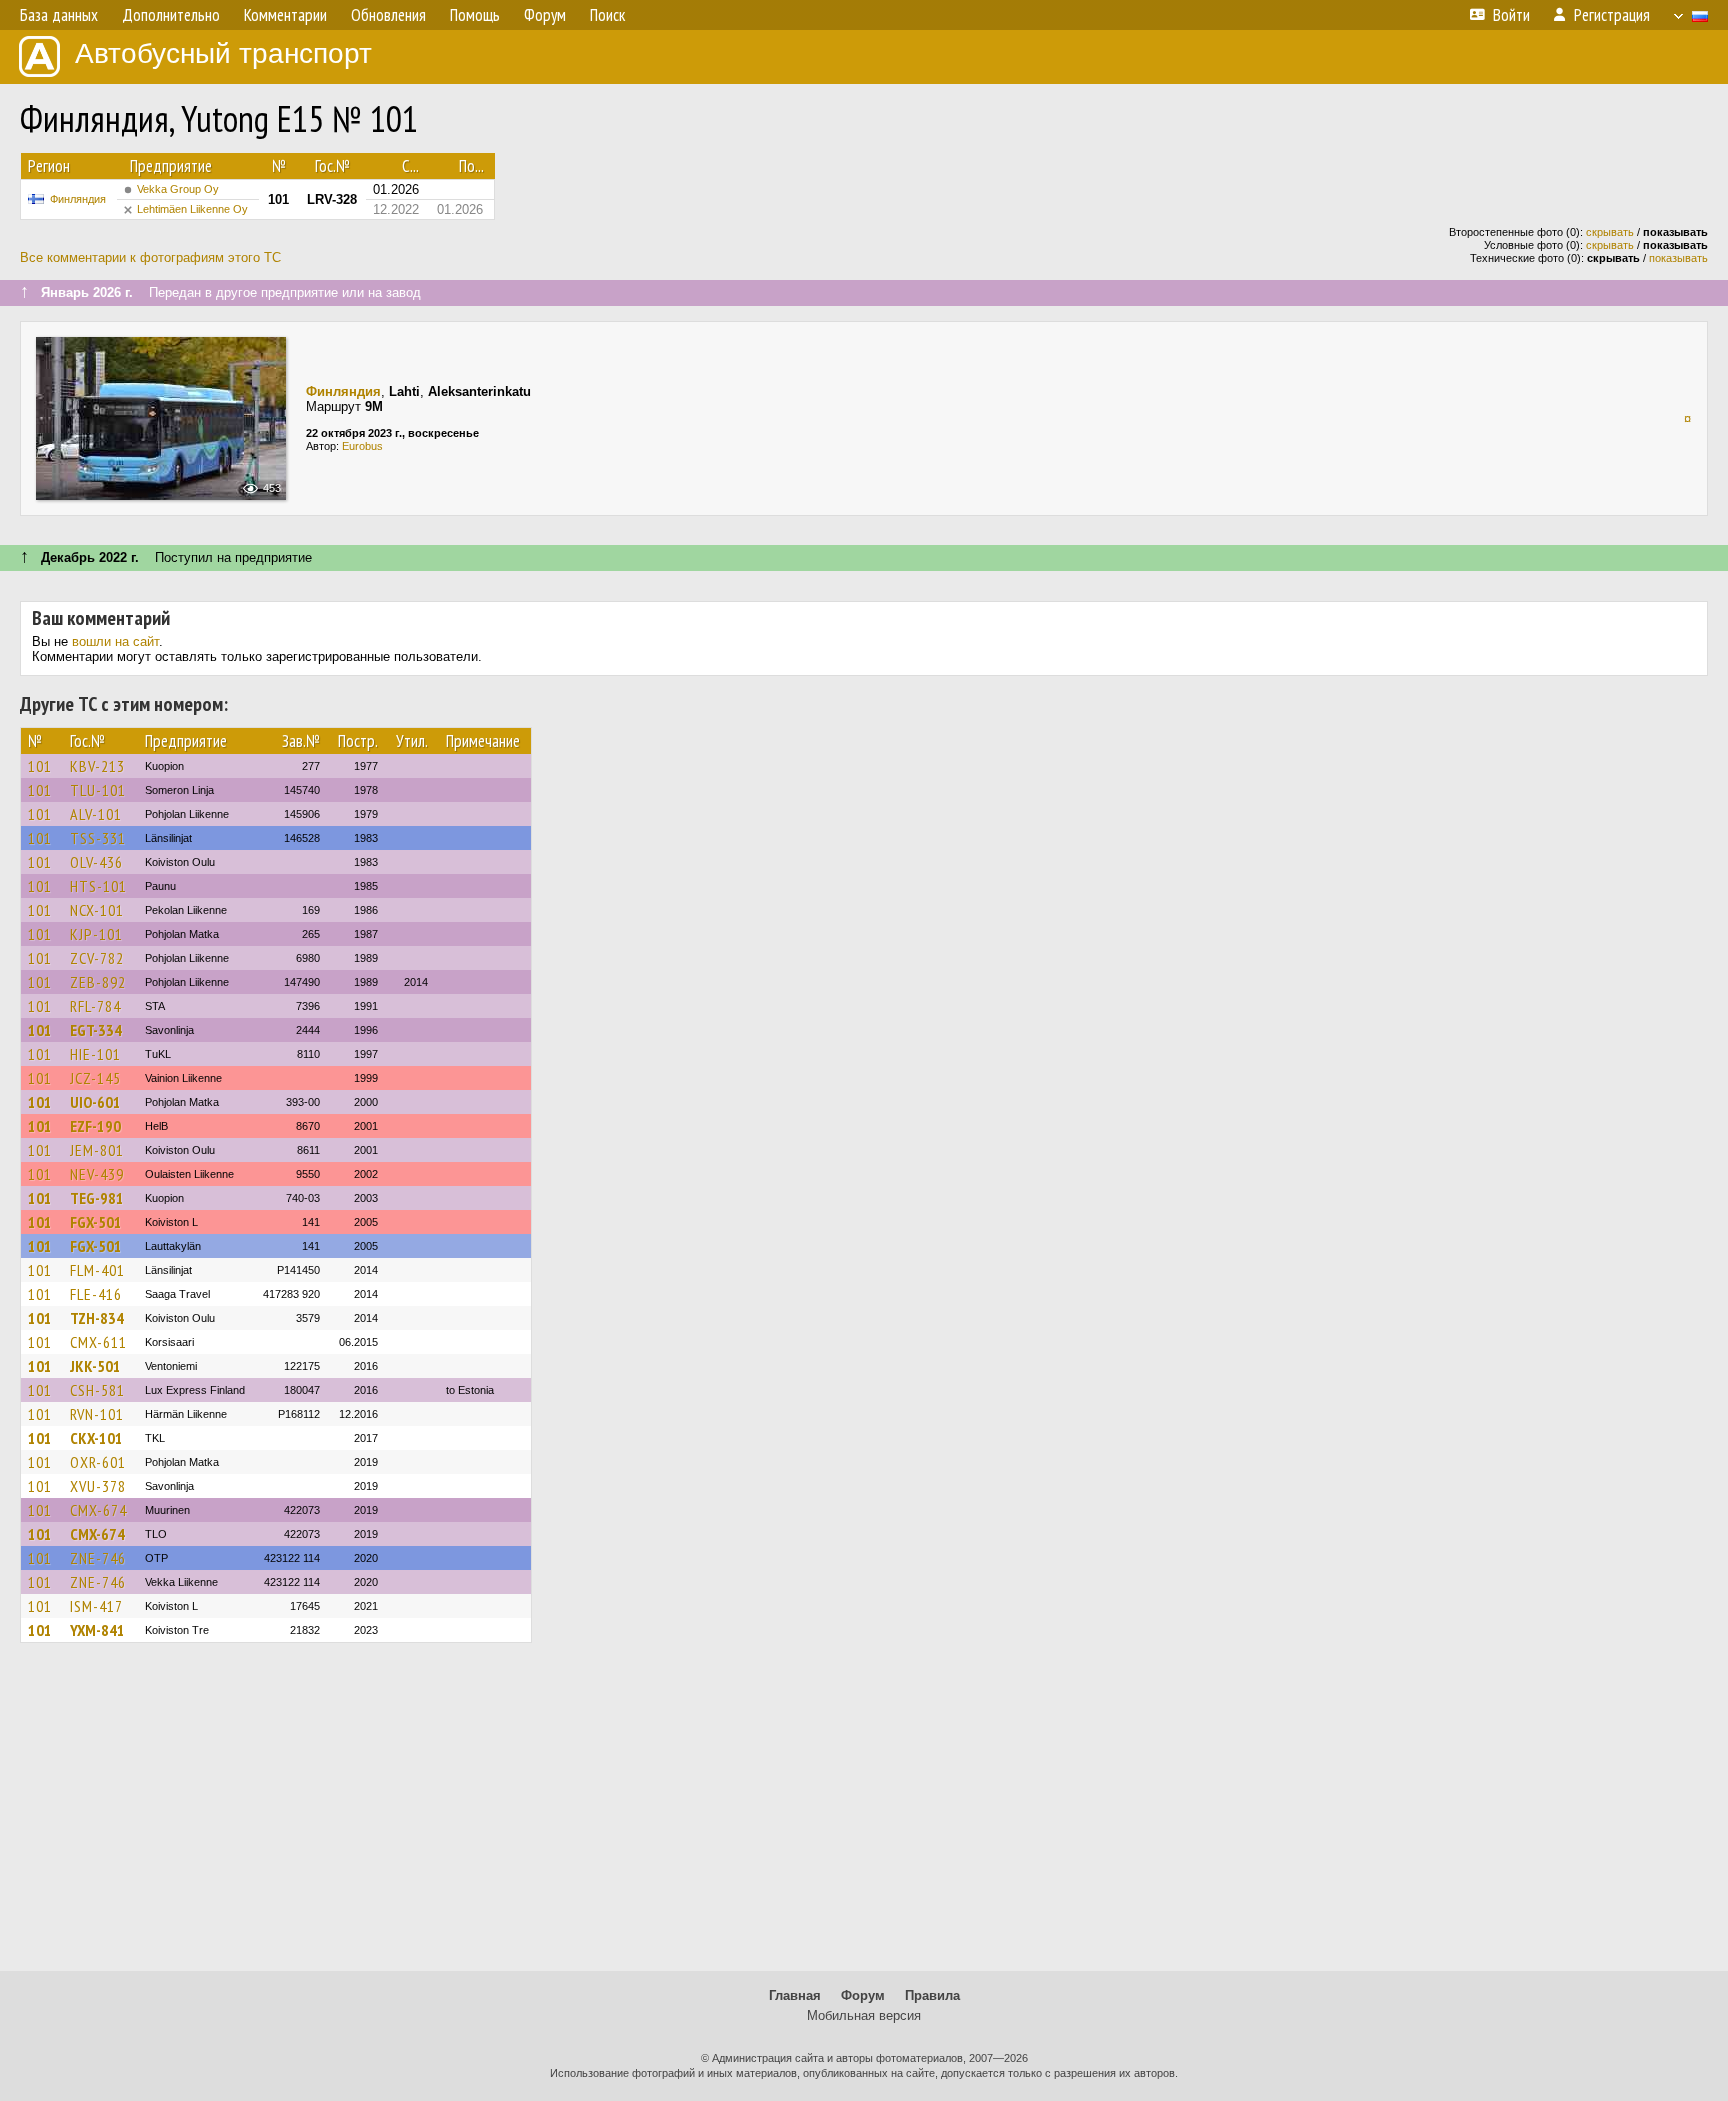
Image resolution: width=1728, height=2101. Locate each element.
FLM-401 (97, 1270)
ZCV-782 (97, 958)
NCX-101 (97, 910)
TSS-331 (98, 838)
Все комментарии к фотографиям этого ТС (150, 257)
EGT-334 (96, 1030)
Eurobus (362, 446)
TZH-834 (97, 1318)
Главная (795, 1995)
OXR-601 (98, 1462)
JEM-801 (97, 1150)
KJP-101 (96, 934)
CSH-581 (97, 1390)
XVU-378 (98, 1486)
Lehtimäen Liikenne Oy (192, 209)
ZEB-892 (98, 982)
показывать (1678, 258)
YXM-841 (97, 1630)
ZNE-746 (98, 1558)
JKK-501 (95, 1366)
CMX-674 (98, 1510)
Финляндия (78, 199)
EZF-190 (95, 1126)
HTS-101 (98, 886)
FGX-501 (96, 1222)
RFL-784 (95, 1006)
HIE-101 (95, 1054)
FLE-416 (96, 1294)
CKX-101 (96, 1438)
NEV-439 (97, 1174)
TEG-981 (97, 1198)
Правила (932, 1995)
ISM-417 (96, 1606)
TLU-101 (98, 790)
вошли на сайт (115, 641)
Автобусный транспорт (223, 53)
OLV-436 (96, 862)
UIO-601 (95, 1102)
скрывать (1610, 232)
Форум (863, 1995)
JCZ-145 (95, 1078)
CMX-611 (98, 1342)
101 (40, 766)
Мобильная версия (864, 2015)
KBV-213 (97, 766)
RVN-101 (97, 1414)
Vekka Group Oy (178, 189)
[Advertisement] (864, 1816)
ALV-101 (96, 814)
